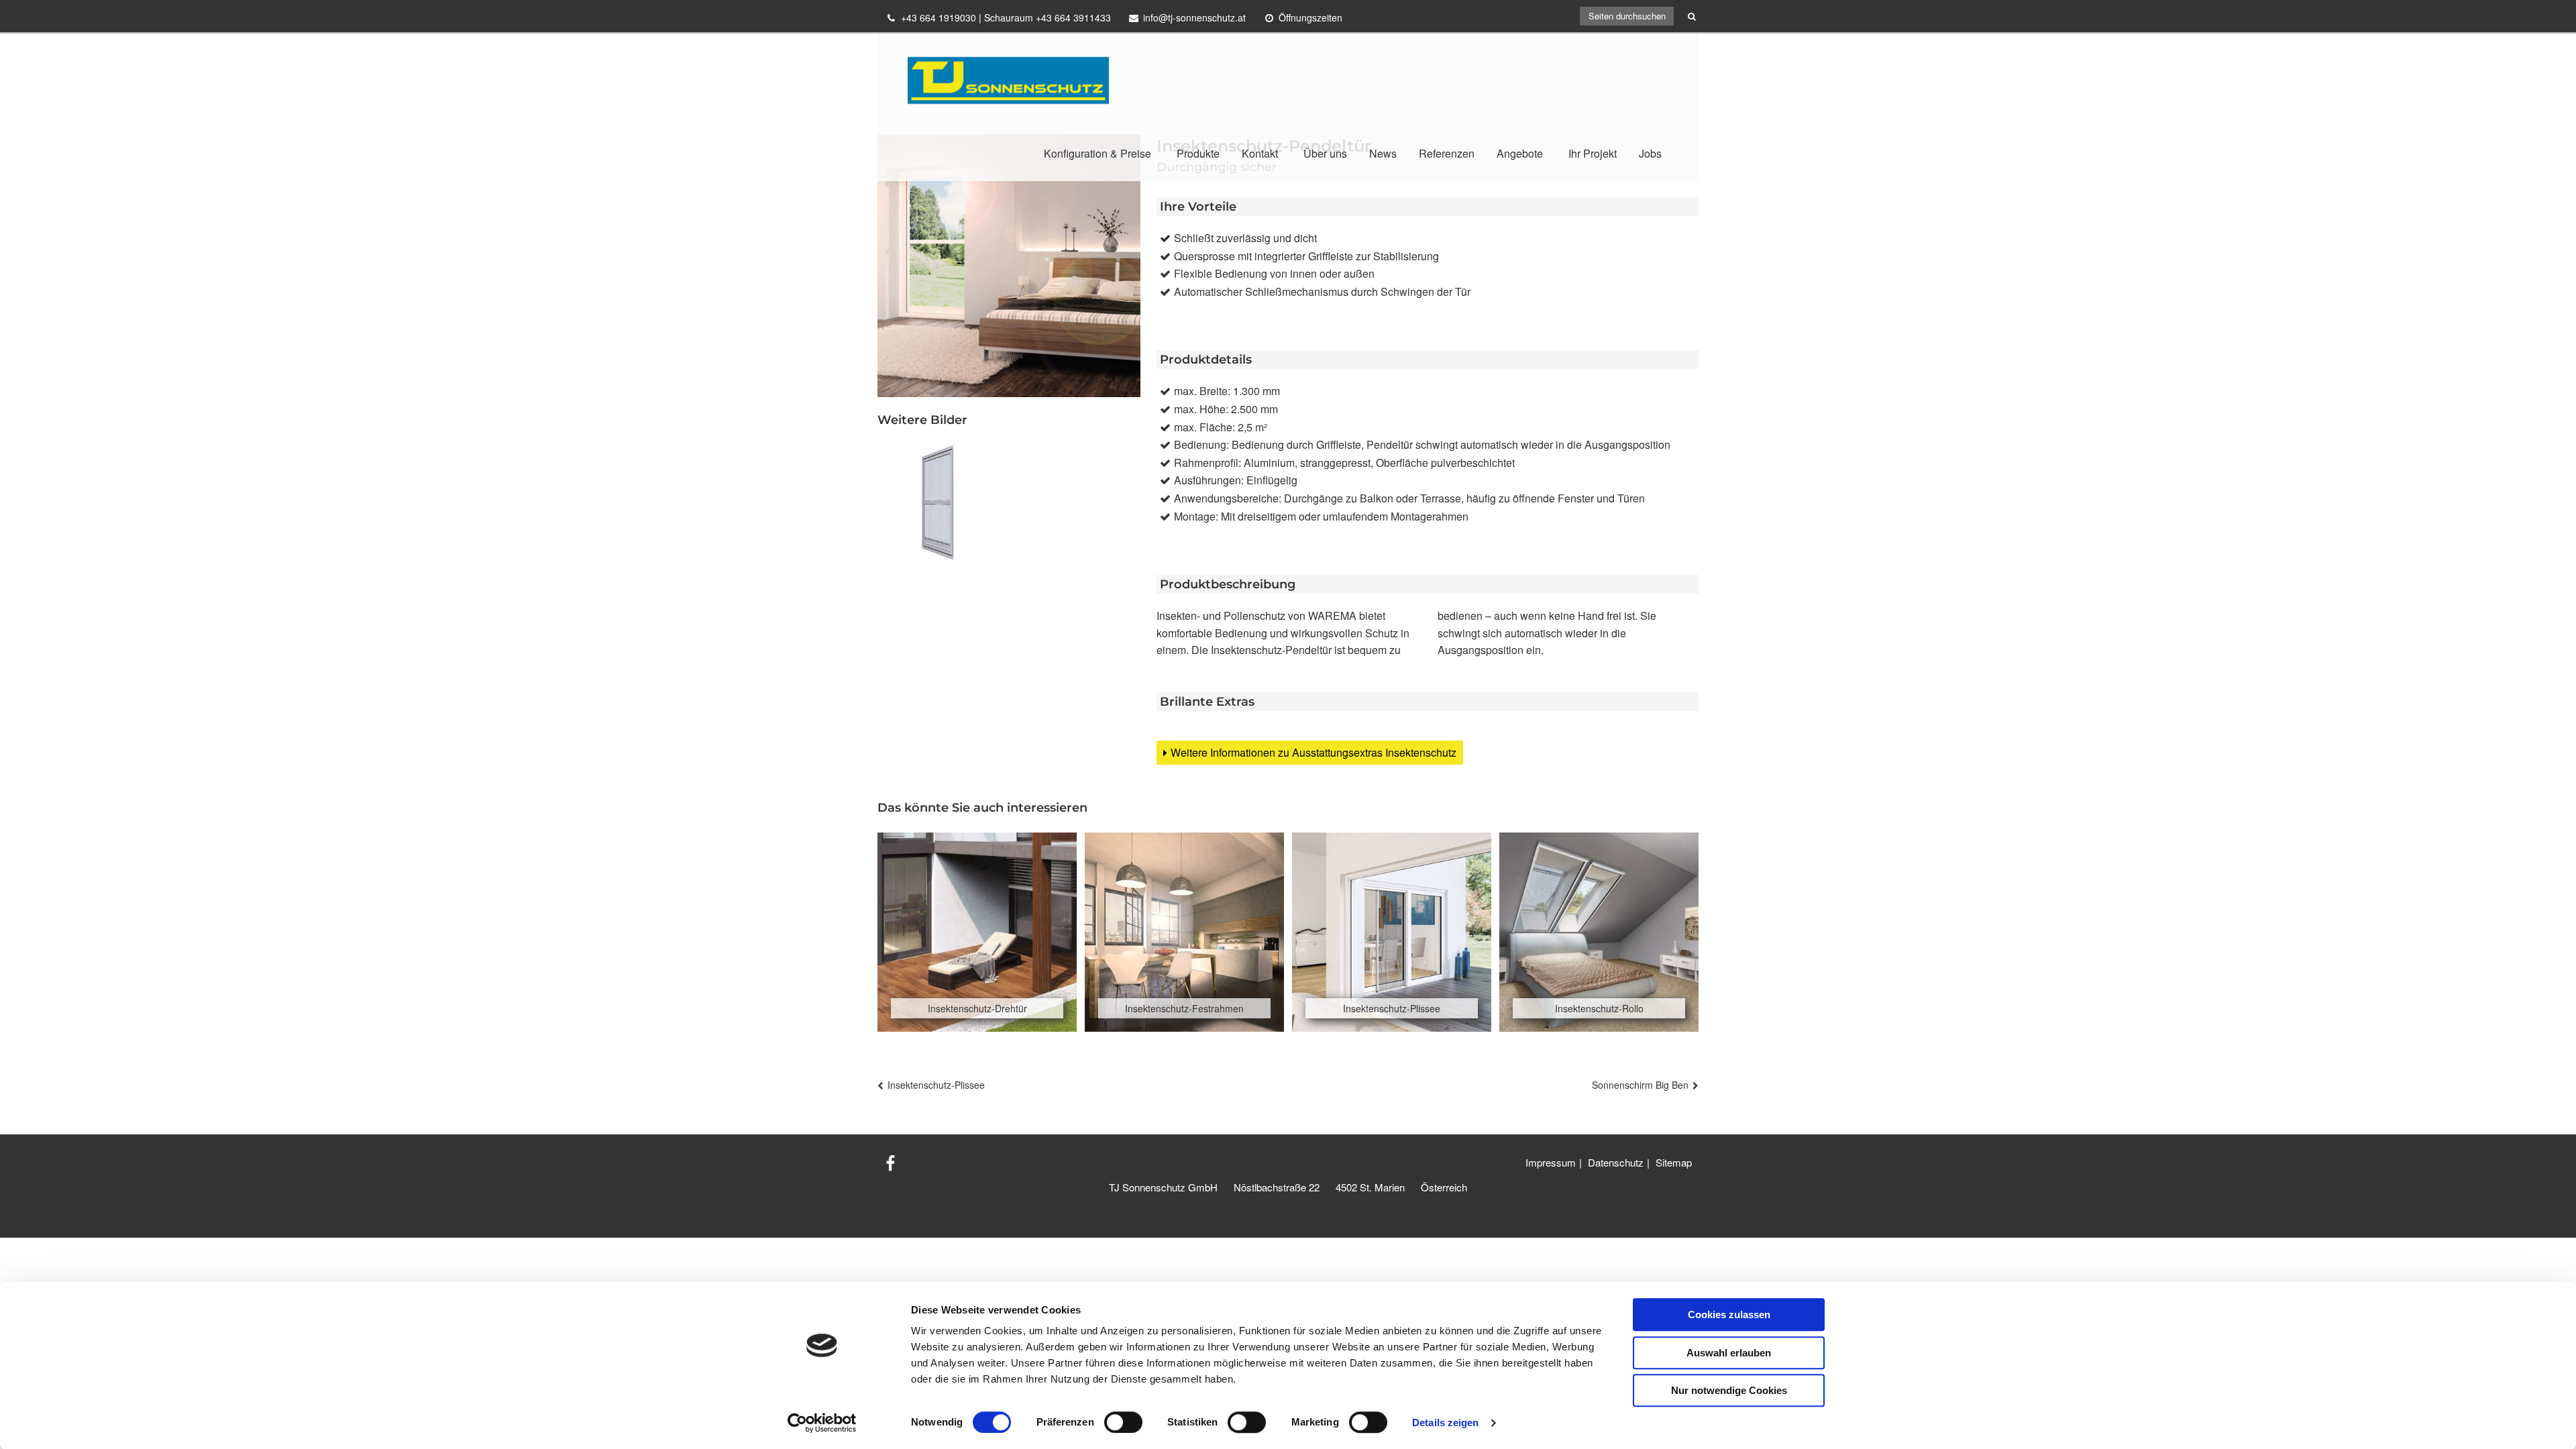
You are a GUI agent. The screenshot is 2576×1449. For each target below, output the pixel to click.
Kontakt (1260, 153)
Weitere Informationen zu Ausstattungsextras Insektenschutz (1313, 752)
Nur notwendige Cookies (1729, 1390)
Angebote (1520, 153)
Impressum (1551, 1162)
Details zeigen (1445, 1423)
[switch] (1123, 1422)
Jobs (1650, 153)
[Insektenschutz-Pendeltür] (939, 502)
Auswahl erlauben (1729, 1353)
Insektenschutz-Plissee (936, 1085)
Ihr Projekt (1593, 153)
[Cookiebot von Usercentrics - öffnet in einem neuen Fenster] (822, 1423)
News (1383, 153)
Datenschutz (1616, 1162)
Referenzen (1447, 153)
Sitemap (1674, 1162)
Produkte (1198, 153)
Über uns (1325, 153)
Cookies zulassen (1729, 1314)
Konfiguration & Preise (1097, 153)
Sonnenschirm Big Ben (1640, 1085)
